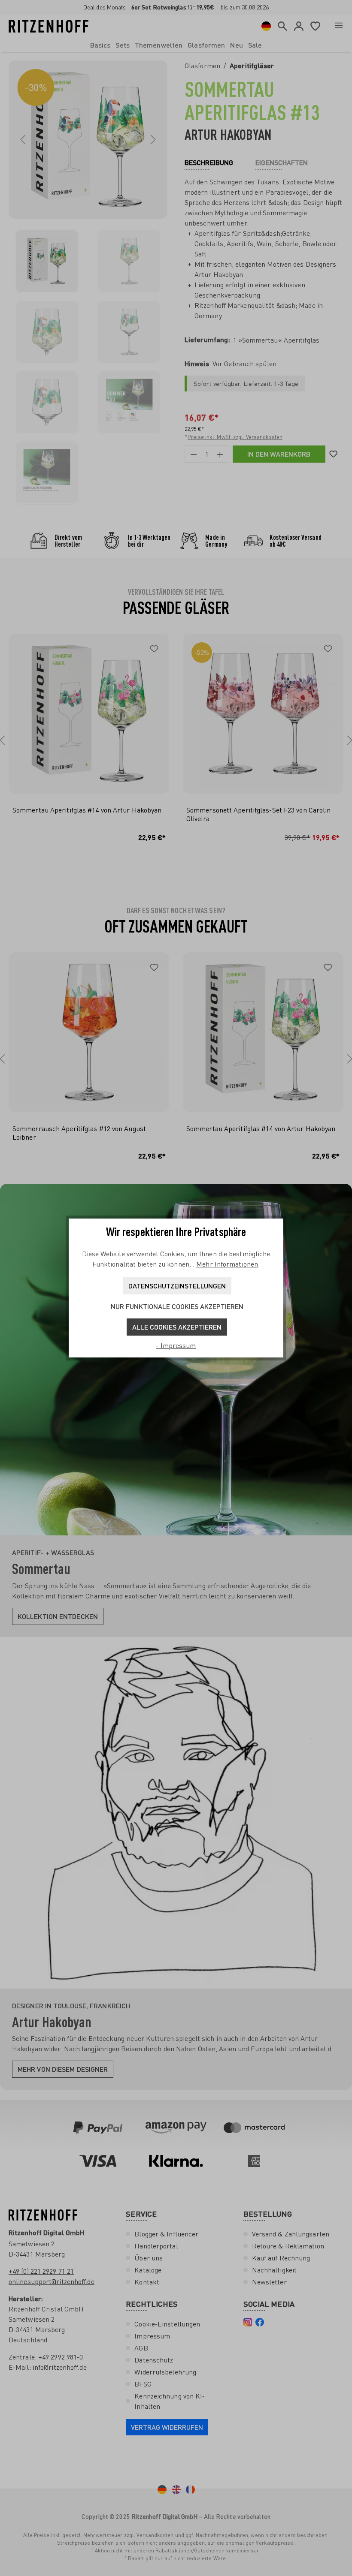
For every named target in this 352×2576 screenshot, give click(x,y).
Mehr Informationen (227, 1264)
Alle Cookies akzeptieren (177, 1327)
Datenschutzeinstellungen (177, 1286)
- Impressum (176, 1345)
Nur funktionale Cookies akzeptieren (177, 1306)
